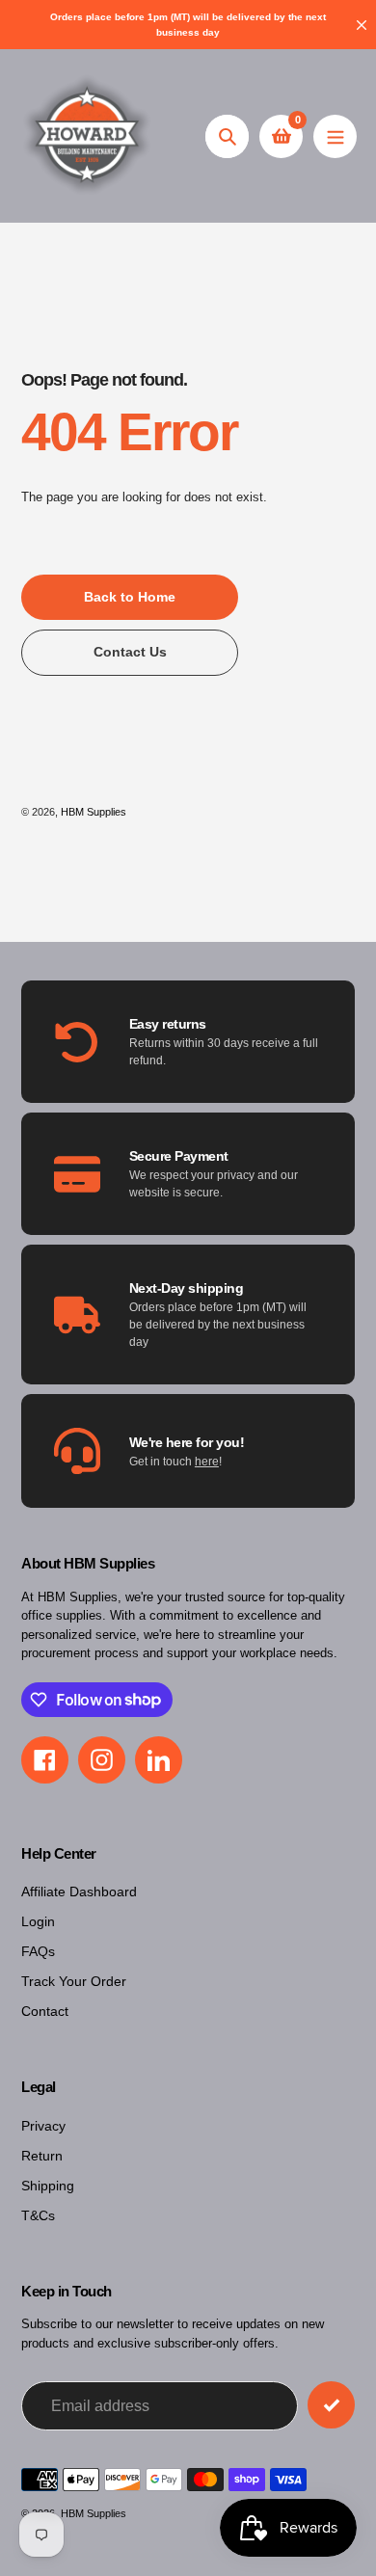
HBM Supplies (94, 812)
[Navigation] (335, 136)
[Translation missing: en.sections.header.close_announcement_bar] (362, 25)
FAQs (38, 1951)
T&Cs (38, 2215)
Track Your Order (74, 1981)
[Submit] (331, 2405)
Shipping (48, 2186)
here (207, 1462)
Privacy (43, 2126)
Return (42, 2156)
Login (38, 1921)
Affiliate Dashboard (79, 1892)
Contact (45, 2011)
